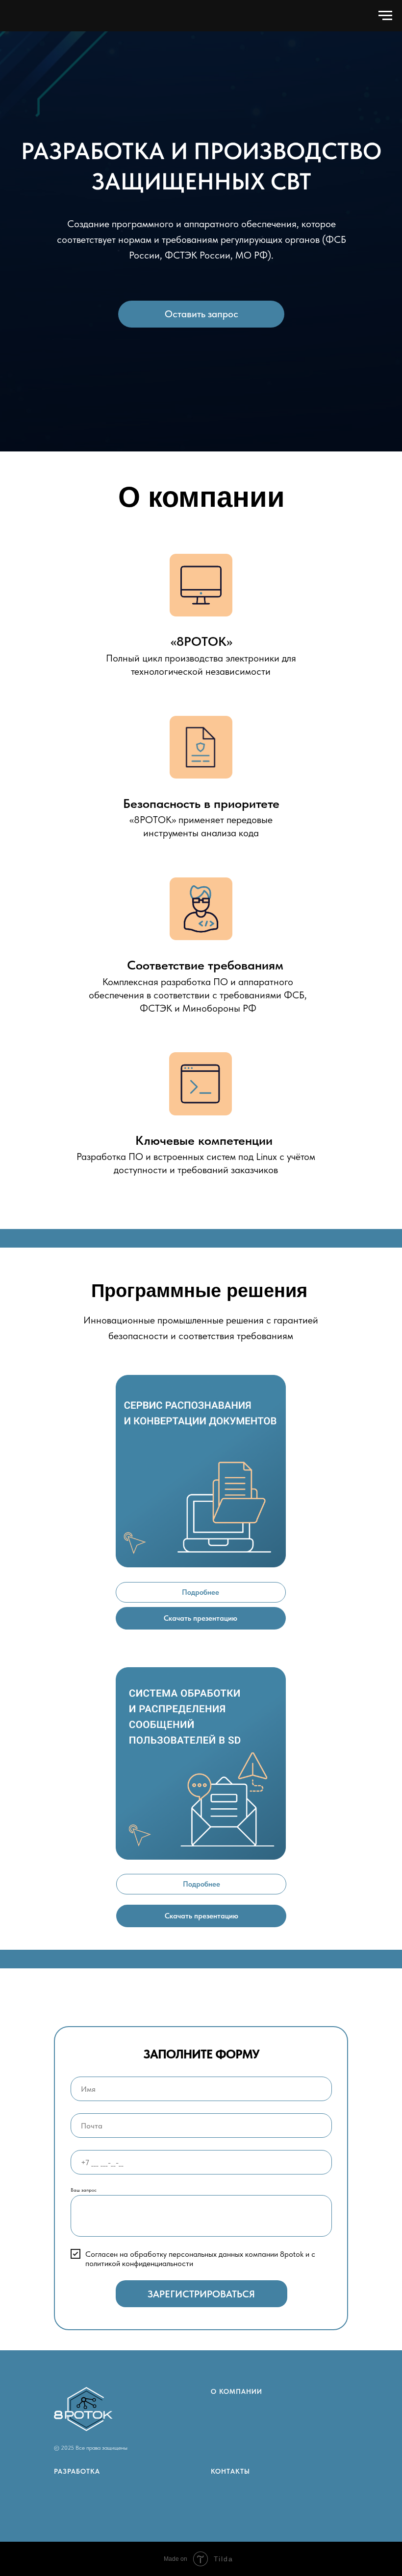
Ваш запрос (84, 2190)
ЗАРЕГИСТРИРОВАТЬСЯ (201, 2294)
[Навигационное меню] (385, 16)
